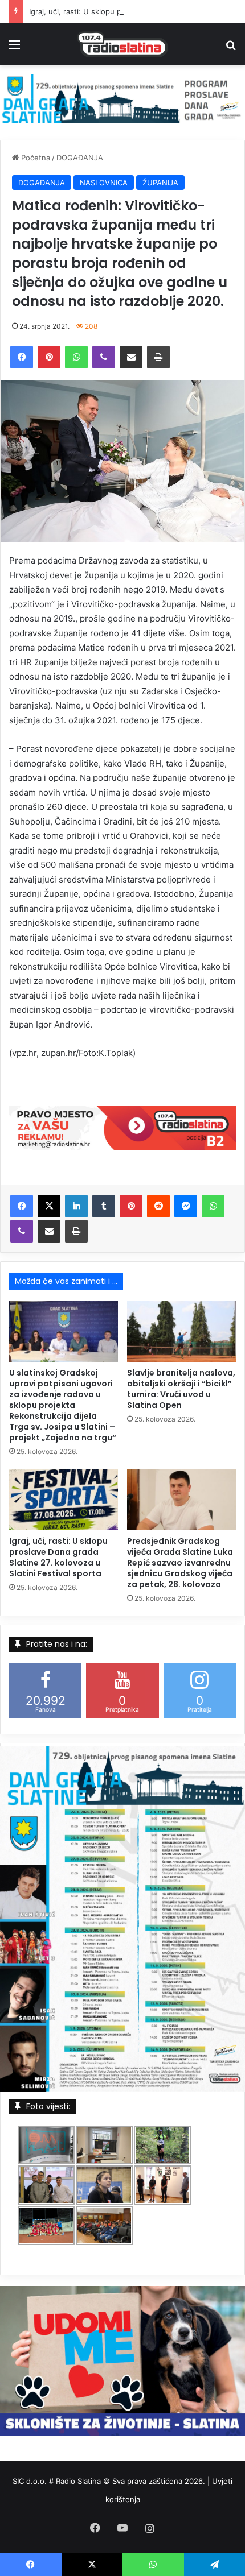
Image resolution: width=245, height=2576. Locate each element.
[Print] (158, 357)
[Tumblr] (104, 1206)
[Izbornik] (14, 49)
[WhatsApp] (76, 357)
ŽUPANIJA (160, 183)
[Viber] (104, 357)
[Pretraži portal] (231, 49)
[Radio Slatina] (122, 44)
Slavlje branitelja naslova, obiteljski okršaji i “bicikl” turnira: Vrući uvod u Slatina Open (181, 1389)
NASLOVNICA (104, 183)
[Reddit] (158, 1206)
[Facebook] (22, 357)
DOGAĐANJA (80, 158)
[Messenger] (186, 1206)
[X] (49, 1206)
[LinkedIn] (76, 1206)
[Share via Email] (131, 357)
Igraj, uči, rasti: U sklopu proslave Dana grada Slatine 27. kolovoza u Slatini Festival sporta (58, 1557)
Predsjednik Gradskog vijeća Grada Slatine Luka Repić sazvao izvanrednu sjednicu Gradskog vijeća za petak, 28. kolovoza (180, 1563)
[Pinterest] (49, 357)
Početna (34, 158)
